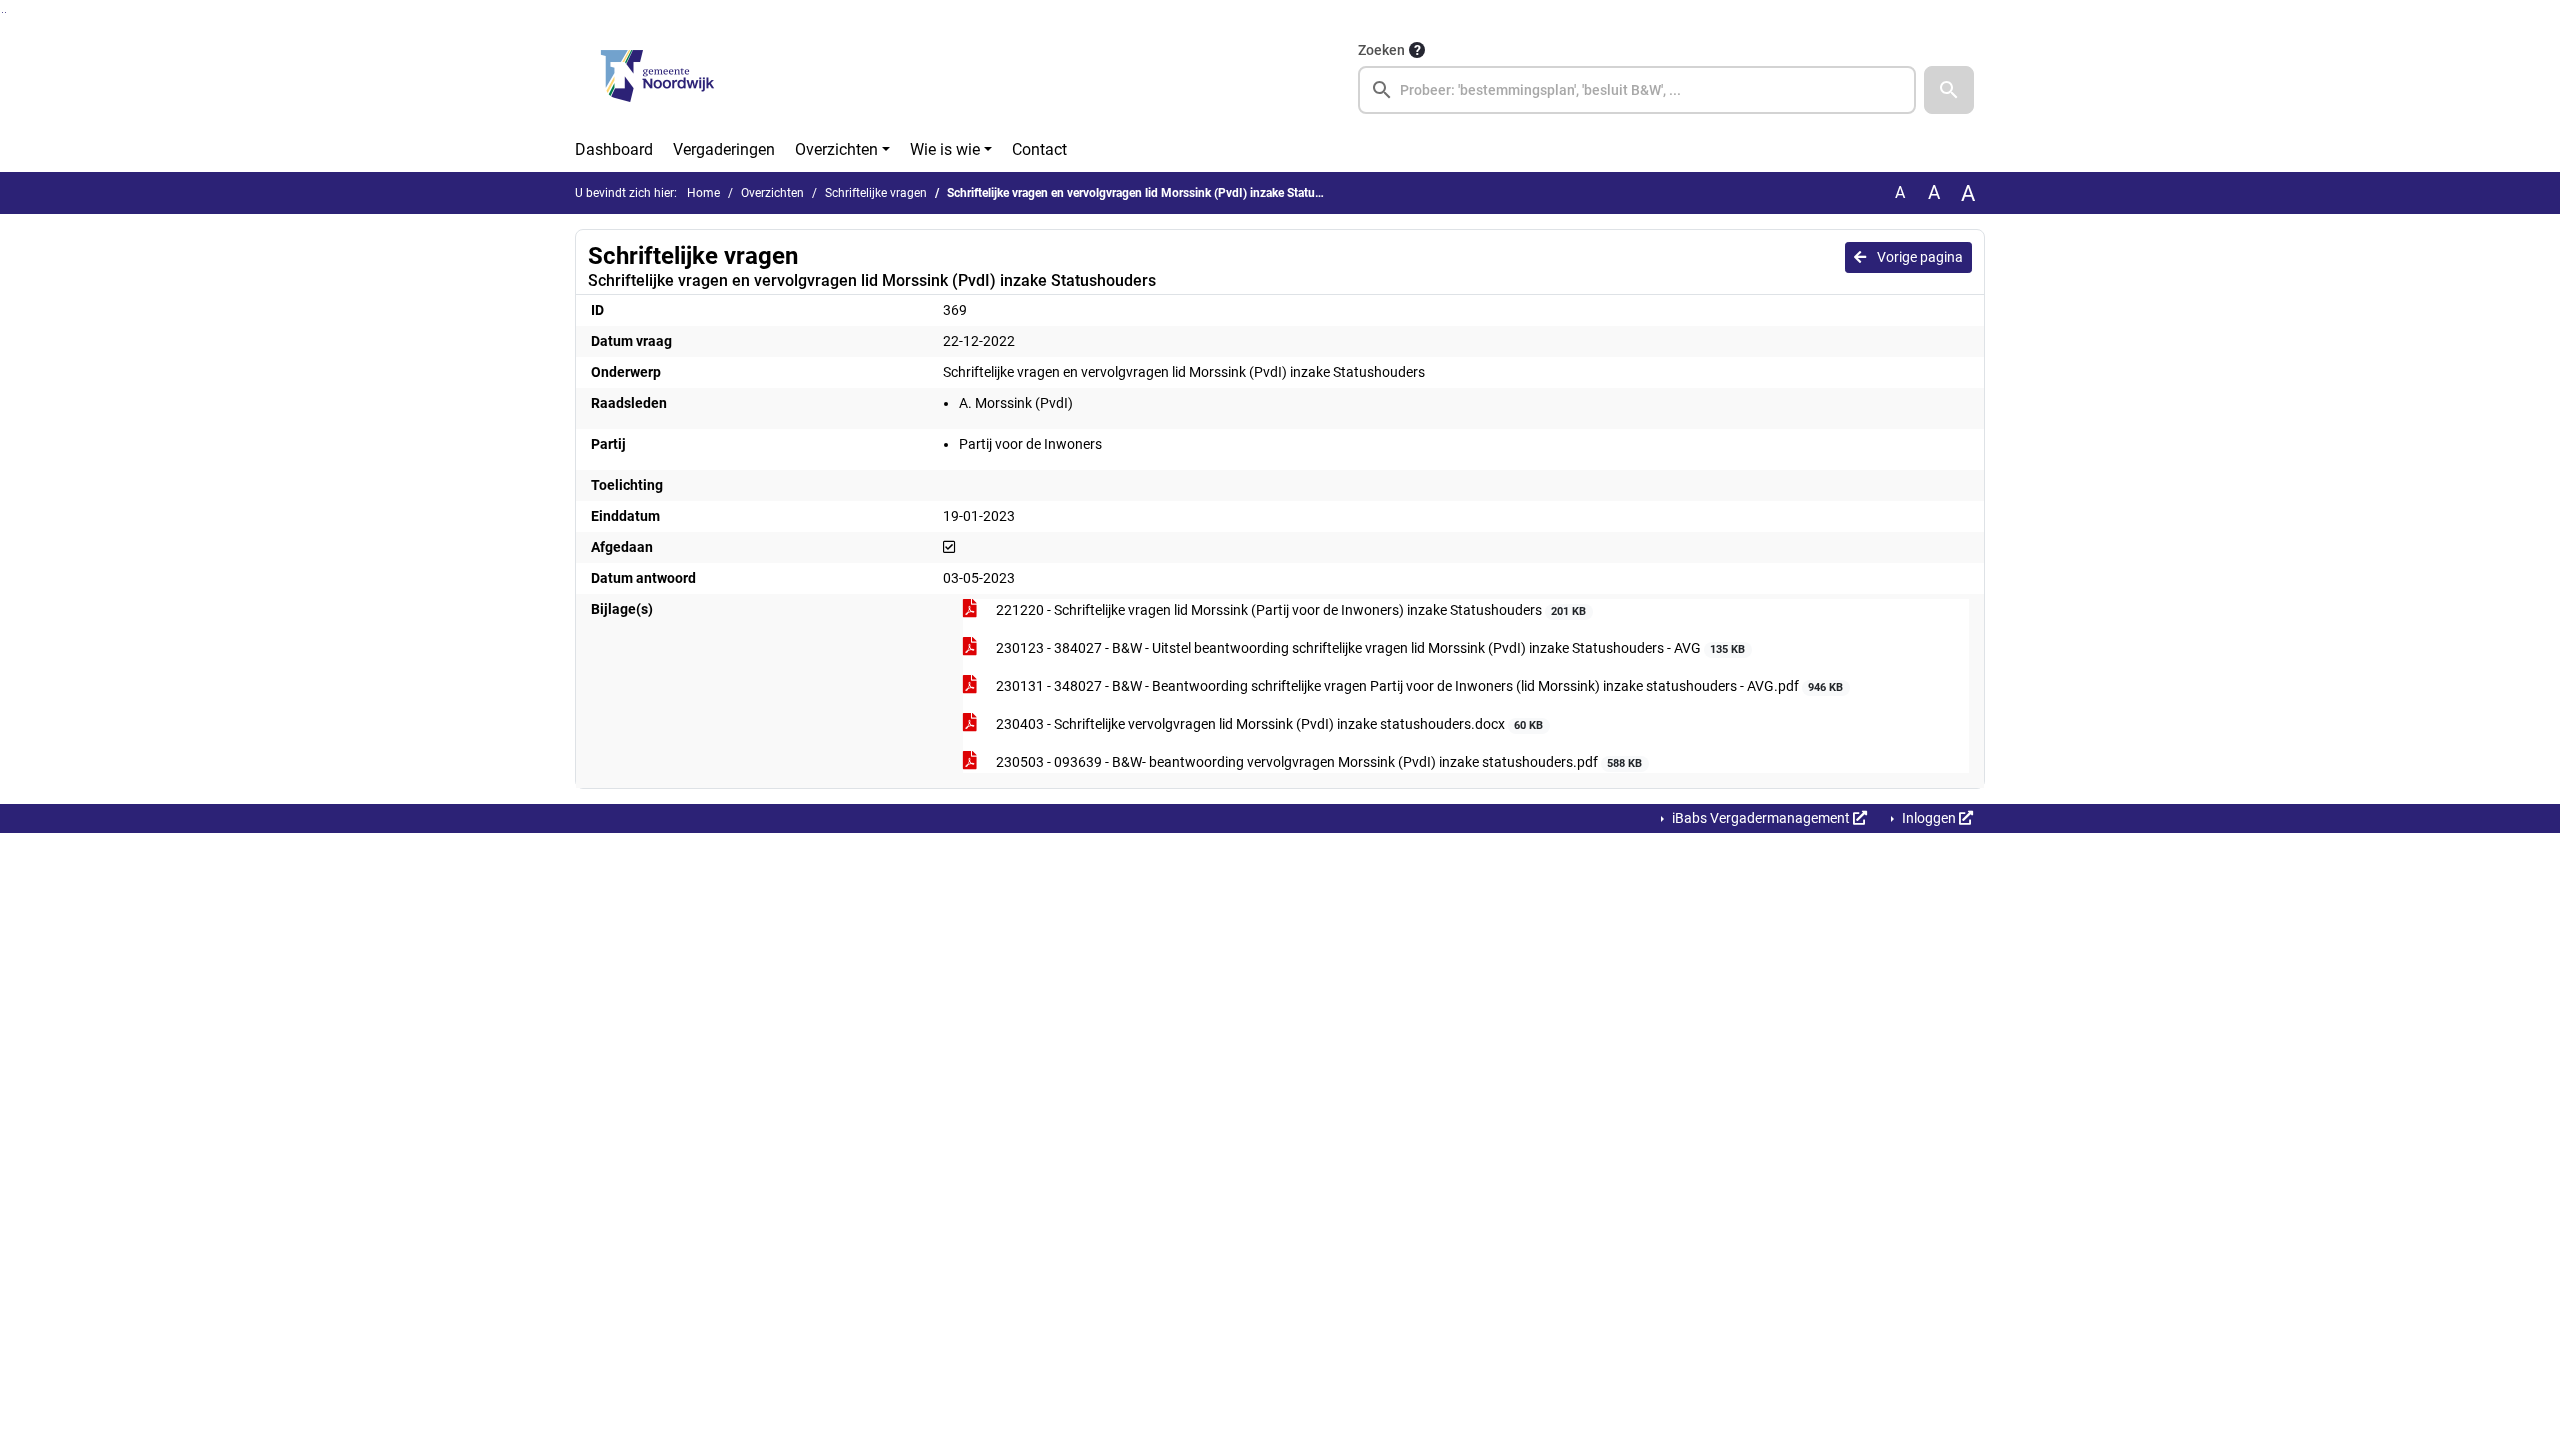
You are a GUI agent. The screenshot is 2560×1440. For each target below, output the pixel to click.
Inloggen (1929, 818)
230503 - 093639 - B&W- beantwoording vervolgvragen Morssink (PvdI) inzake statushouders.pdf (1317, 762)
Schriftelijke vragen (876, 193)
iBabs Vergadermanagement (1761, 818)
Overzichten (836, 149)
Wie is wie (945, 149)
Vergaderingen (724, 149)
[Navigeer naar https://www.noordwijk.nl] (657, 76)
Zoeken (1381, 50)
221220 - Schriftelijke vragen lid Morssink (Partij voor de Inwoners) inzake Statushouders (1289, 610)
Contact (1039, 149)
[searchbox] (1637, 90)
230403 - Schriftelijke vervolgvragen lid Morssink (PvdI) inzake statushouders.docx (1268, 724)
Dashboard (614, 149)
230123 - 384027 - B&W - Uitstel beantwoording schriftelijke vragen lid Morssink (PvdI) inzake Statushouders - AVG (1369, 648)
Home (703, 193)
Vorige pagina (1918, 257)
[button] (1949, 90)
